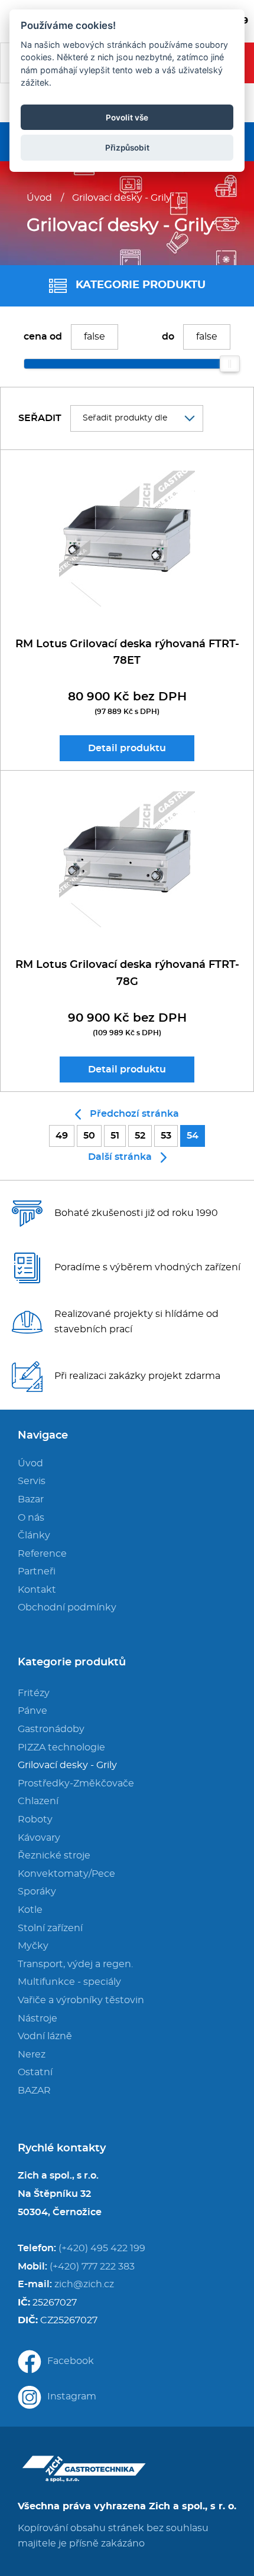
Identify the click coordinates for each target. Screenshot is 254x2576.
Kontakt (37, 1590)
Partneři (37, 1571)
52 (140, 1136)
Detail (127, 748)
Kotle (30, 1910)
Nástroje (38, 2019)
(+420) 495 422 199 (102, 2248)
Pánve (32, 1711)
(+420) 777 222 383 (92, 2267)
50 (89, 1136)
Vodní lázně (45, 2036)
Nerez (32, 2055)
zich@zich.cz (84, 2284)
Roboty (35, 1819)
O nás (31, 1518)
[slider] (230, 364)
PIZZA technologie (61, 1747)
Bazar (31, 1499)
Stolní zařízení (50, 1928)
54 (193, 1136)
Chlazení (38, 1801)
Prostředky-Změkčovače (76, 1783)
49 (62, 1136)
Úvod (39, 198)
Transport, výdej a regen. (75, 1964)
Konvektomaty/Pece (66, 1874)
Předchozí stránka (134, 1114)
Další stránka (120, 1157)
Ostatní (35, 2072)
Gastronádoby (51, 1729)
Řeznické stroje (54, 1856)
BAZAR (34, 2091)
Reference (42, 1554)
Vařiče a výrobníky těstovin (81, 2000)
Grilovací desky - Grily (122, 198)
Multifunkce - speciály (69, 1982)
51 (115, 1136)
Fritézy (34, 1693)
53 (166, 1136)
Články (34, 1535)
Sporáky (37, 1892)
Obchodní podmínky (67, 1607)
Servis (32, 1481)
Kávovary (39, 1838)
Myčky (33, 1946)
